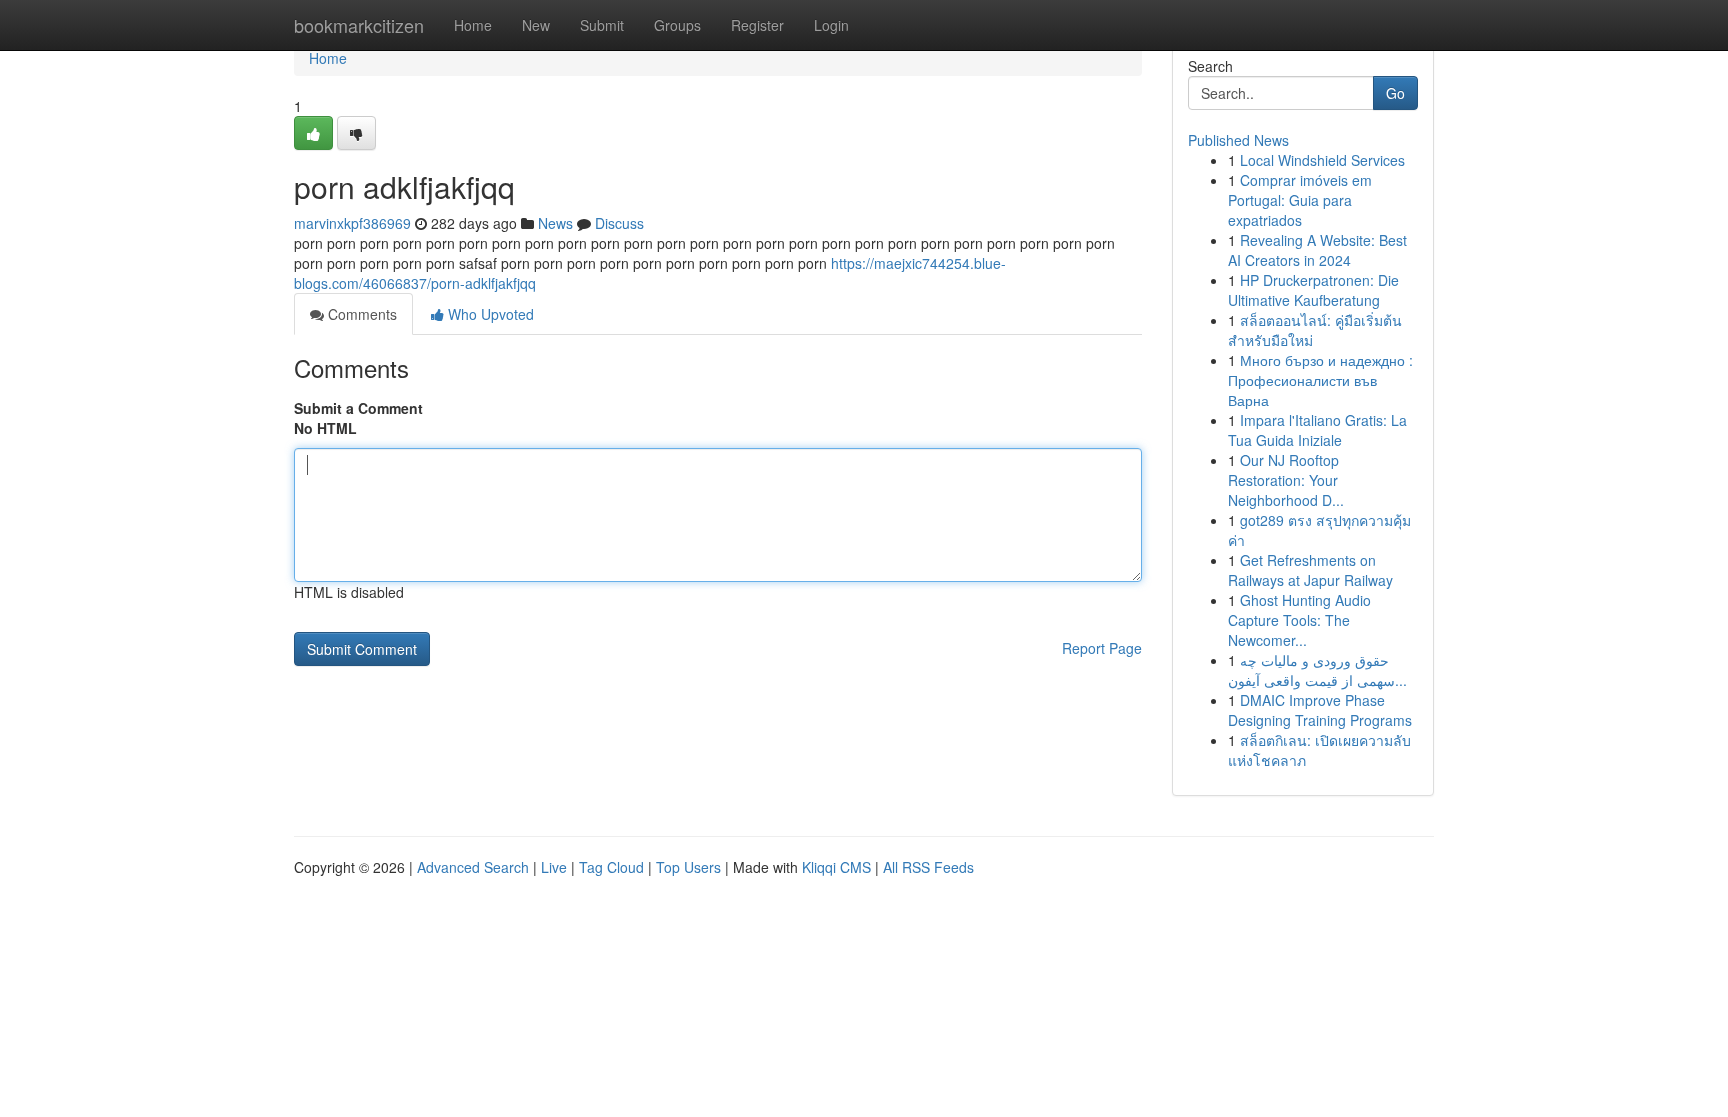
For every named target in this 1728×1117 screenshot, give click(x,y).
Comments (360, 314)
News (555, 223)
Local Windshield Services (1322, 160)
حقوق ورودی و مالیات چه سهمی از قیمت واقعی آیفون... (1317, 670)
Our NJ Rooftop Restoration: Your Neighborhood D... (1286, 480)
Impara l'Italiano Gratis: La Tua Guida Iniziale (1317, 430)
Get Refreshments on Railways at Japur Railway (1310, 570)
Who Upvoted (489, 314)
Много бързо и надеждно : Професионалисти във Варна (1320, 380)
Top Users (688, 867)
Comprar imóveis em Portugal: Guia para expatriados (1300, 200)
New (536, 25)
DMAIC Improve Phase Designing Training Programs (1320, 710)
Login (831, 25)
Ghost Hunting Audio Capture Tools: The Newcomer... (1299, 620)
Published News (1238, 140)
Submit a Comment (358, 408)
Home (473, 25)
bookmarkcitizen (359, 25)
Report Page (1102, 648)
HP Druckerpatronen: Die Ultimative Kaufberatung (1313, 290)
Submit (602, 25)
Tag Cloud (611, 867)
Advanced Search (473, 867)
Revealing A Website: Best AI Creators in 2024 (1317, 250)
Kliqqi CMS (836, 867)
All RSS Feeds (928, 867)
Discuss (619, 223)
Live (554, 867)
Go (1395, 93)
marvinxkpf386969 (352, 223)
